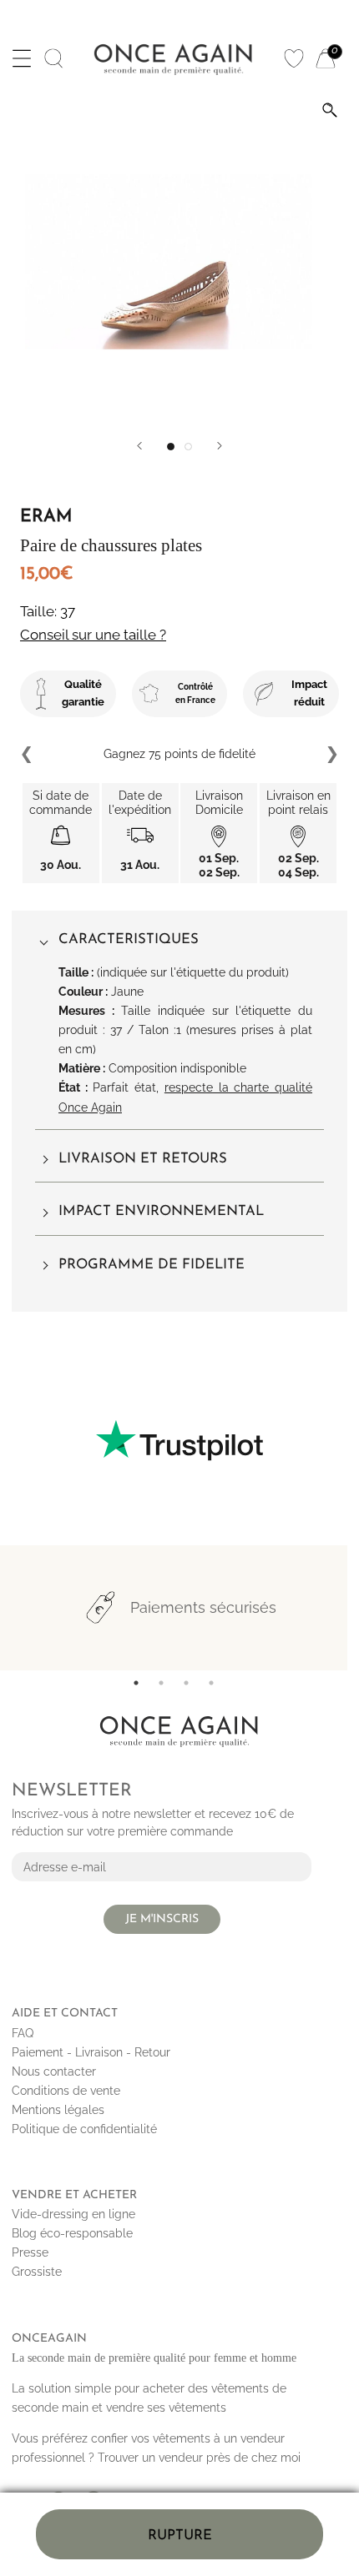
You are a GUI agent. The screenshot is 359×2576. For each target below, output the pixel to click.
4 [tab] (211, 1683)
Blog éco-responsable (72, 2233)
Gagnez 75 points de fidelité (179, 754)
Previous (28, 755)
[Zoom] (330, 110)
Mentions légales (58, 2110)
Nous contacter (54, 2071)
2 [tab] (161, 1683)
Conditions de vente (66, 2091)
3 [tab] (186, 1683)
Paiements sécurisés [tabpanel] (203, 1607)
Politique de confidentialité (84, 2129)
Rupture (180, 2536)
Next (331, 755)
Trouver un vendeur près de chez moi (199, 2458)
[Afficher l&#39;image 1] (171, 447)
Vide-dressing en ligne (73, 2214)
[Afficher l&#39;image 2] (188, 447)
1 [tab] (136, 1683)
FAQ (23, 2033)
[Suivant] (220, 446)
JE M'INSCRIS (162, 1919)
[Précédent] (139, 446)
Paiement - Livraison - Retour (91, 2052)
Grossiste (37, 2272)
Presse (30, 2252)
